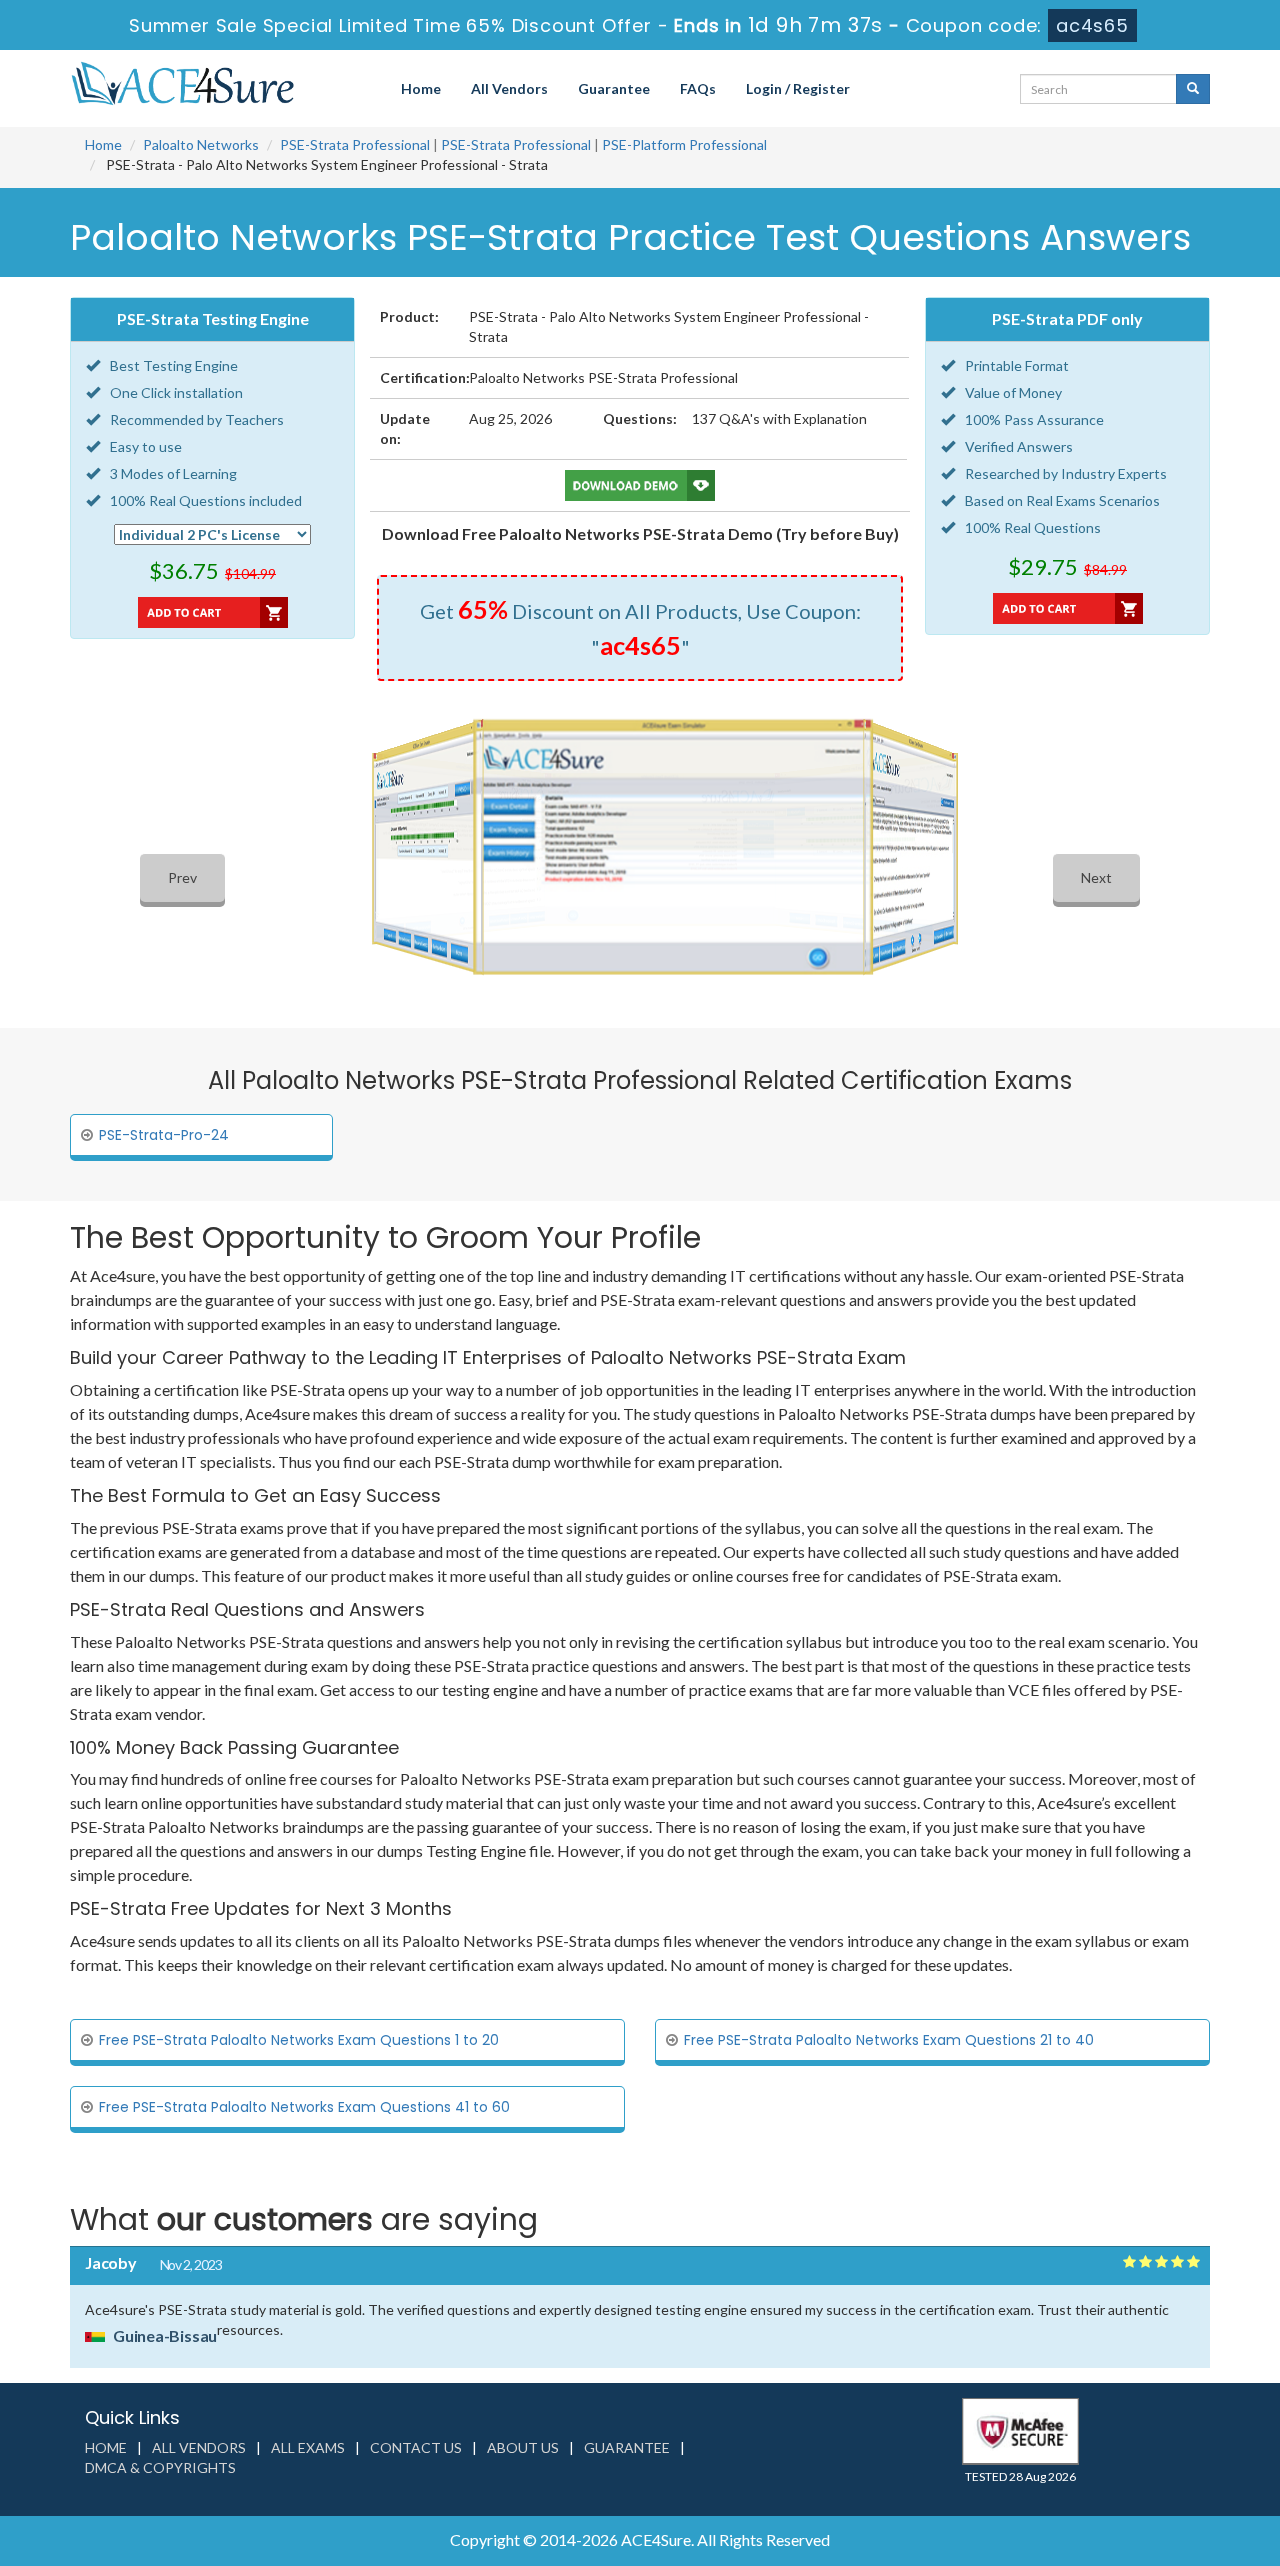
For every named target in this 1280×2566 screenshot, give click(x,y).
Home (421, 88)
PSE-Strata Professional (355, 144)
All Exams (308, 2447)
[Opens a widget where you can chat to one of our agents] (1143, 2451)
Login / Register (798, 88)
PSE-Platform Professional (684, 144)
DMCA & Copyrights (160, 2467)
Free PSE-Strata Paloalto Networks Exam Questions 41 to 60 (304, 2107)
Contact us (416, 2447)
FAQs (698, 88)
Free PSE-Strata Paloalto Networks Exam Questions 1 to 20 (299, 2040)
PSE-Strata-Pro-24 (164, 1135)
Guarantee (614, 88)
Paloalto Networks (201, 144)
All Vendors (509, 88)
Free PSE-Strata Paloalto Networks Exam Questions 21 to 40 (889, 2040)
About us (523, 2447)
